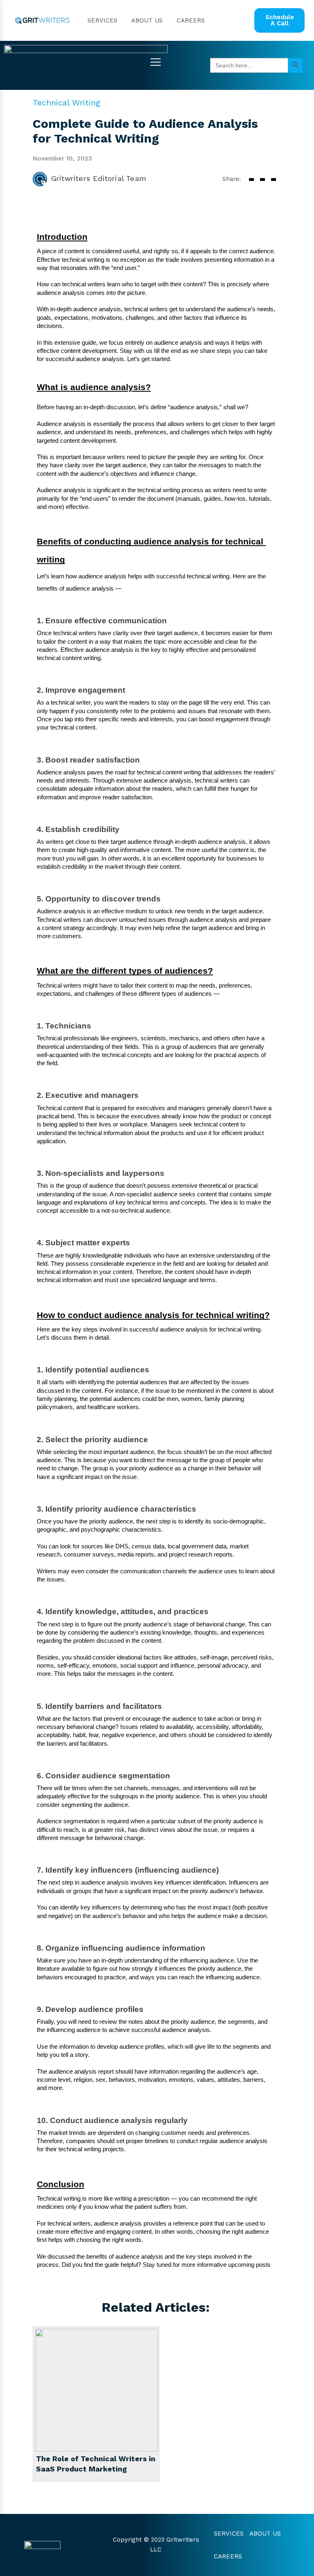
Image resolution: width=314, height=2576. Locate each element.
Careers (191, 20)
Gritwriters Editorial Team (99, 178)
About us (147, 20)
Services (102, 20)
